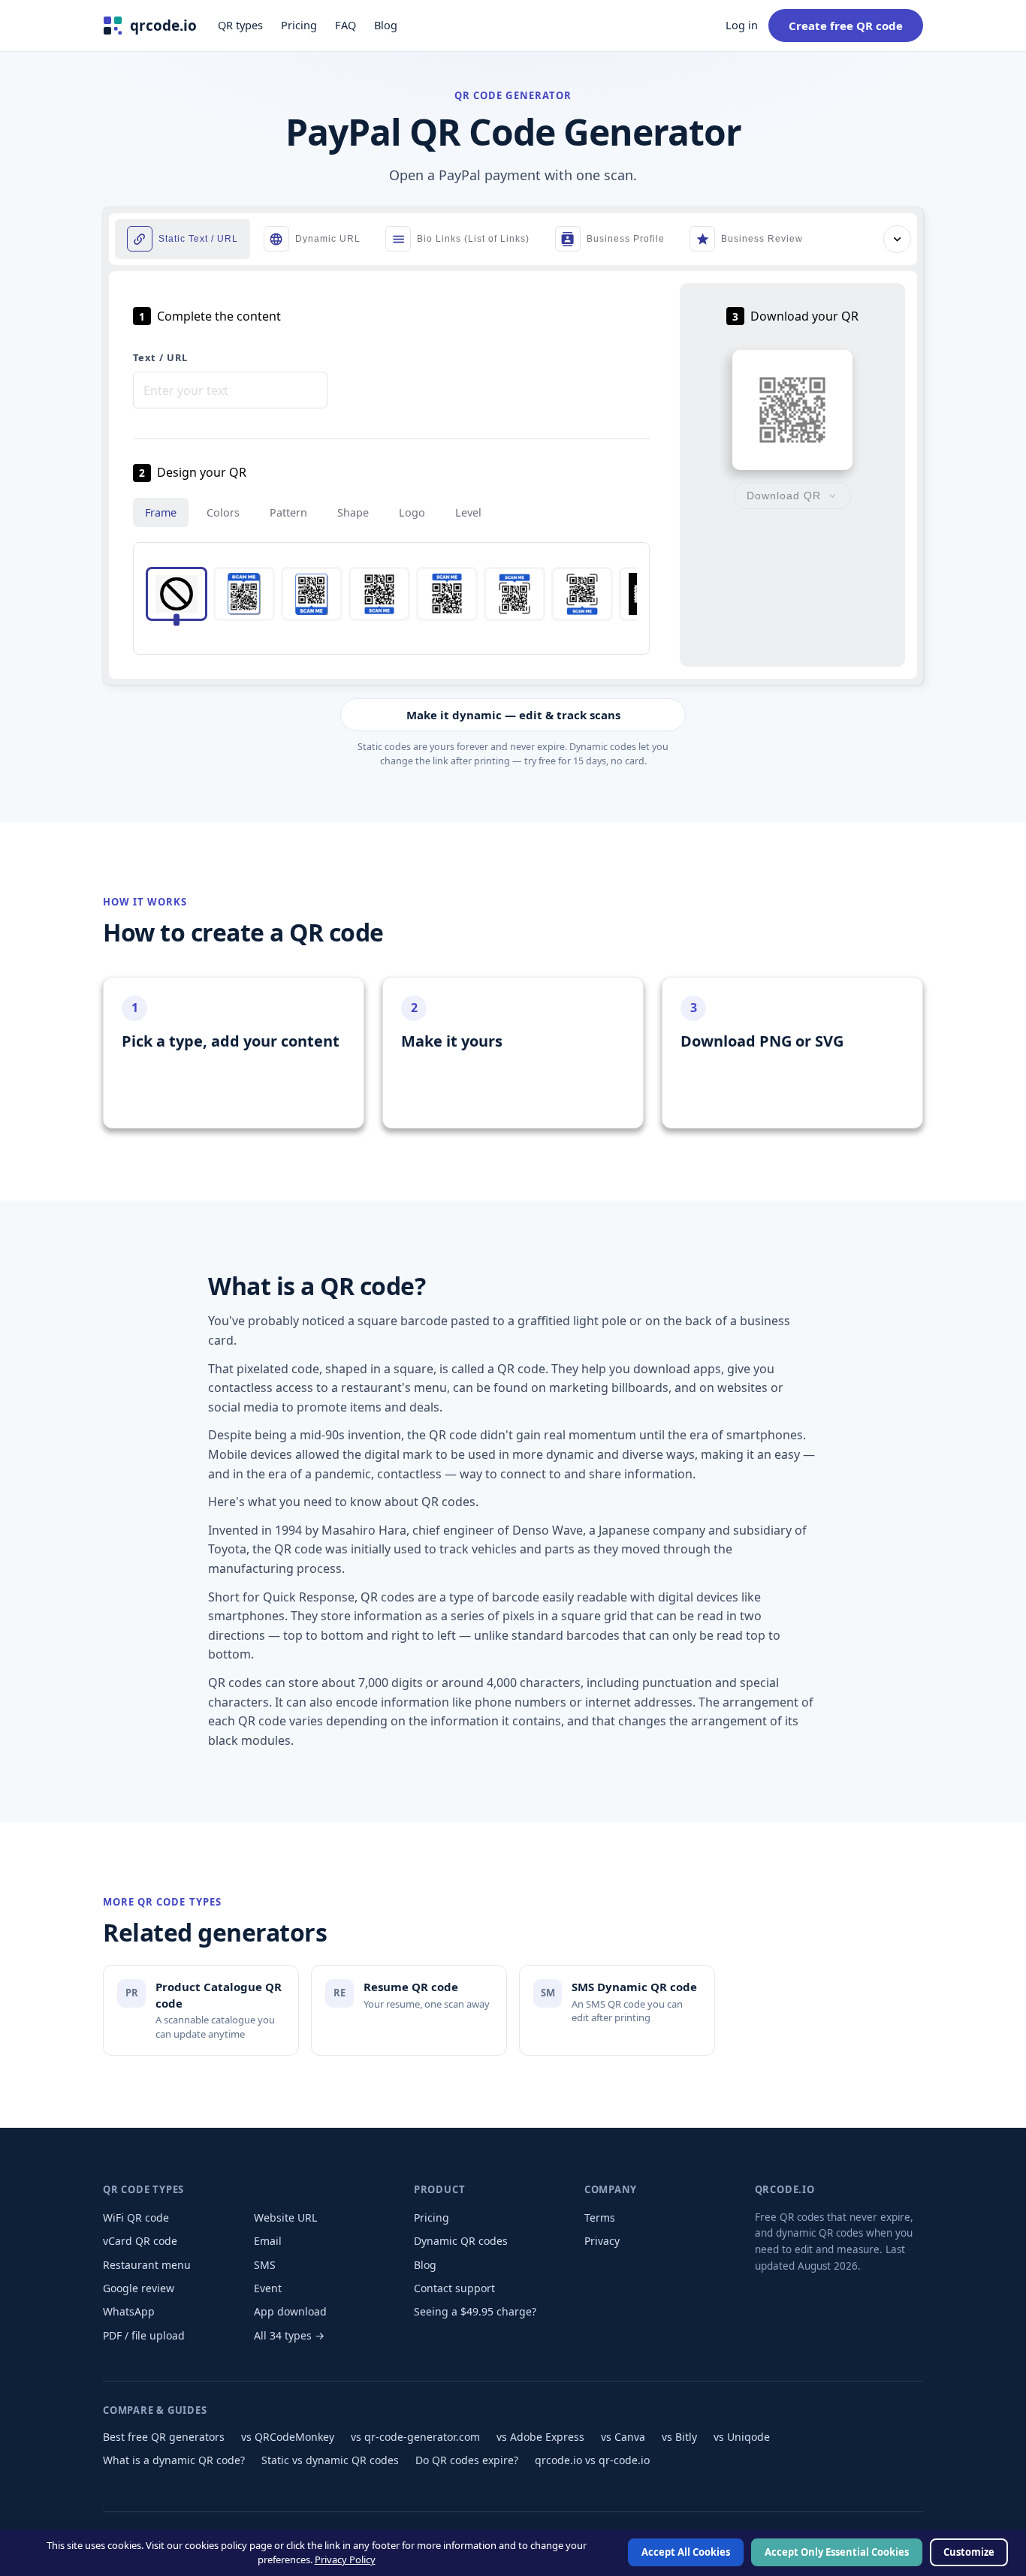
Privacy (602, 2241)
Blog (386, 25)
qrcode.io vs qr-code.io (592, 2460)
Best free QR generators (164, 2437)
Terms (600, 2217)
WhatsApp (129, 2311)
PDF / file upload (144, 2335)
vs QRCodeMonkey (288, 2437)
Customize (969, 2553)
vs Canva (623, 2437)
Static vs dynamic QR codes (330, 2460)
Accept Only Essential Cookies (837, 2553)
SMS (265, 2265)
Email (268, 2241)
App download (290, 2311)
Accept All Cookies (686, 2553)
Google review (139, 2288)
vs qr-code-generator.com (415, 2437)
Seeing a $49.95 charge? (475, 2311)
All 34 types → (289, 2335)
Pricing (299, 25)
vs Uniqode (742, 2437)
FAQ (346, 25)
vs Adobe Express (540, 2437)
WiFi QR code (136, 2217)
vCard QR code (140, 2241)
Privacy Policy (345, 2559)
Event (268, 2288)
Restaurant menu (147, 2265)
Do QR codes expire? (467, 2460)
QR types (240, 25)
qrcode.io (163, 26)
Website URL (285, 2217)
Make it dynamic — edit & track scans (513, 715)
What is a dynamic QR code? (174, 2460)
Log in (742, 25)
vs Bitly (679, 2437)
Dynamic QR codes (461, 2241)
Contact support (454, 2288)
